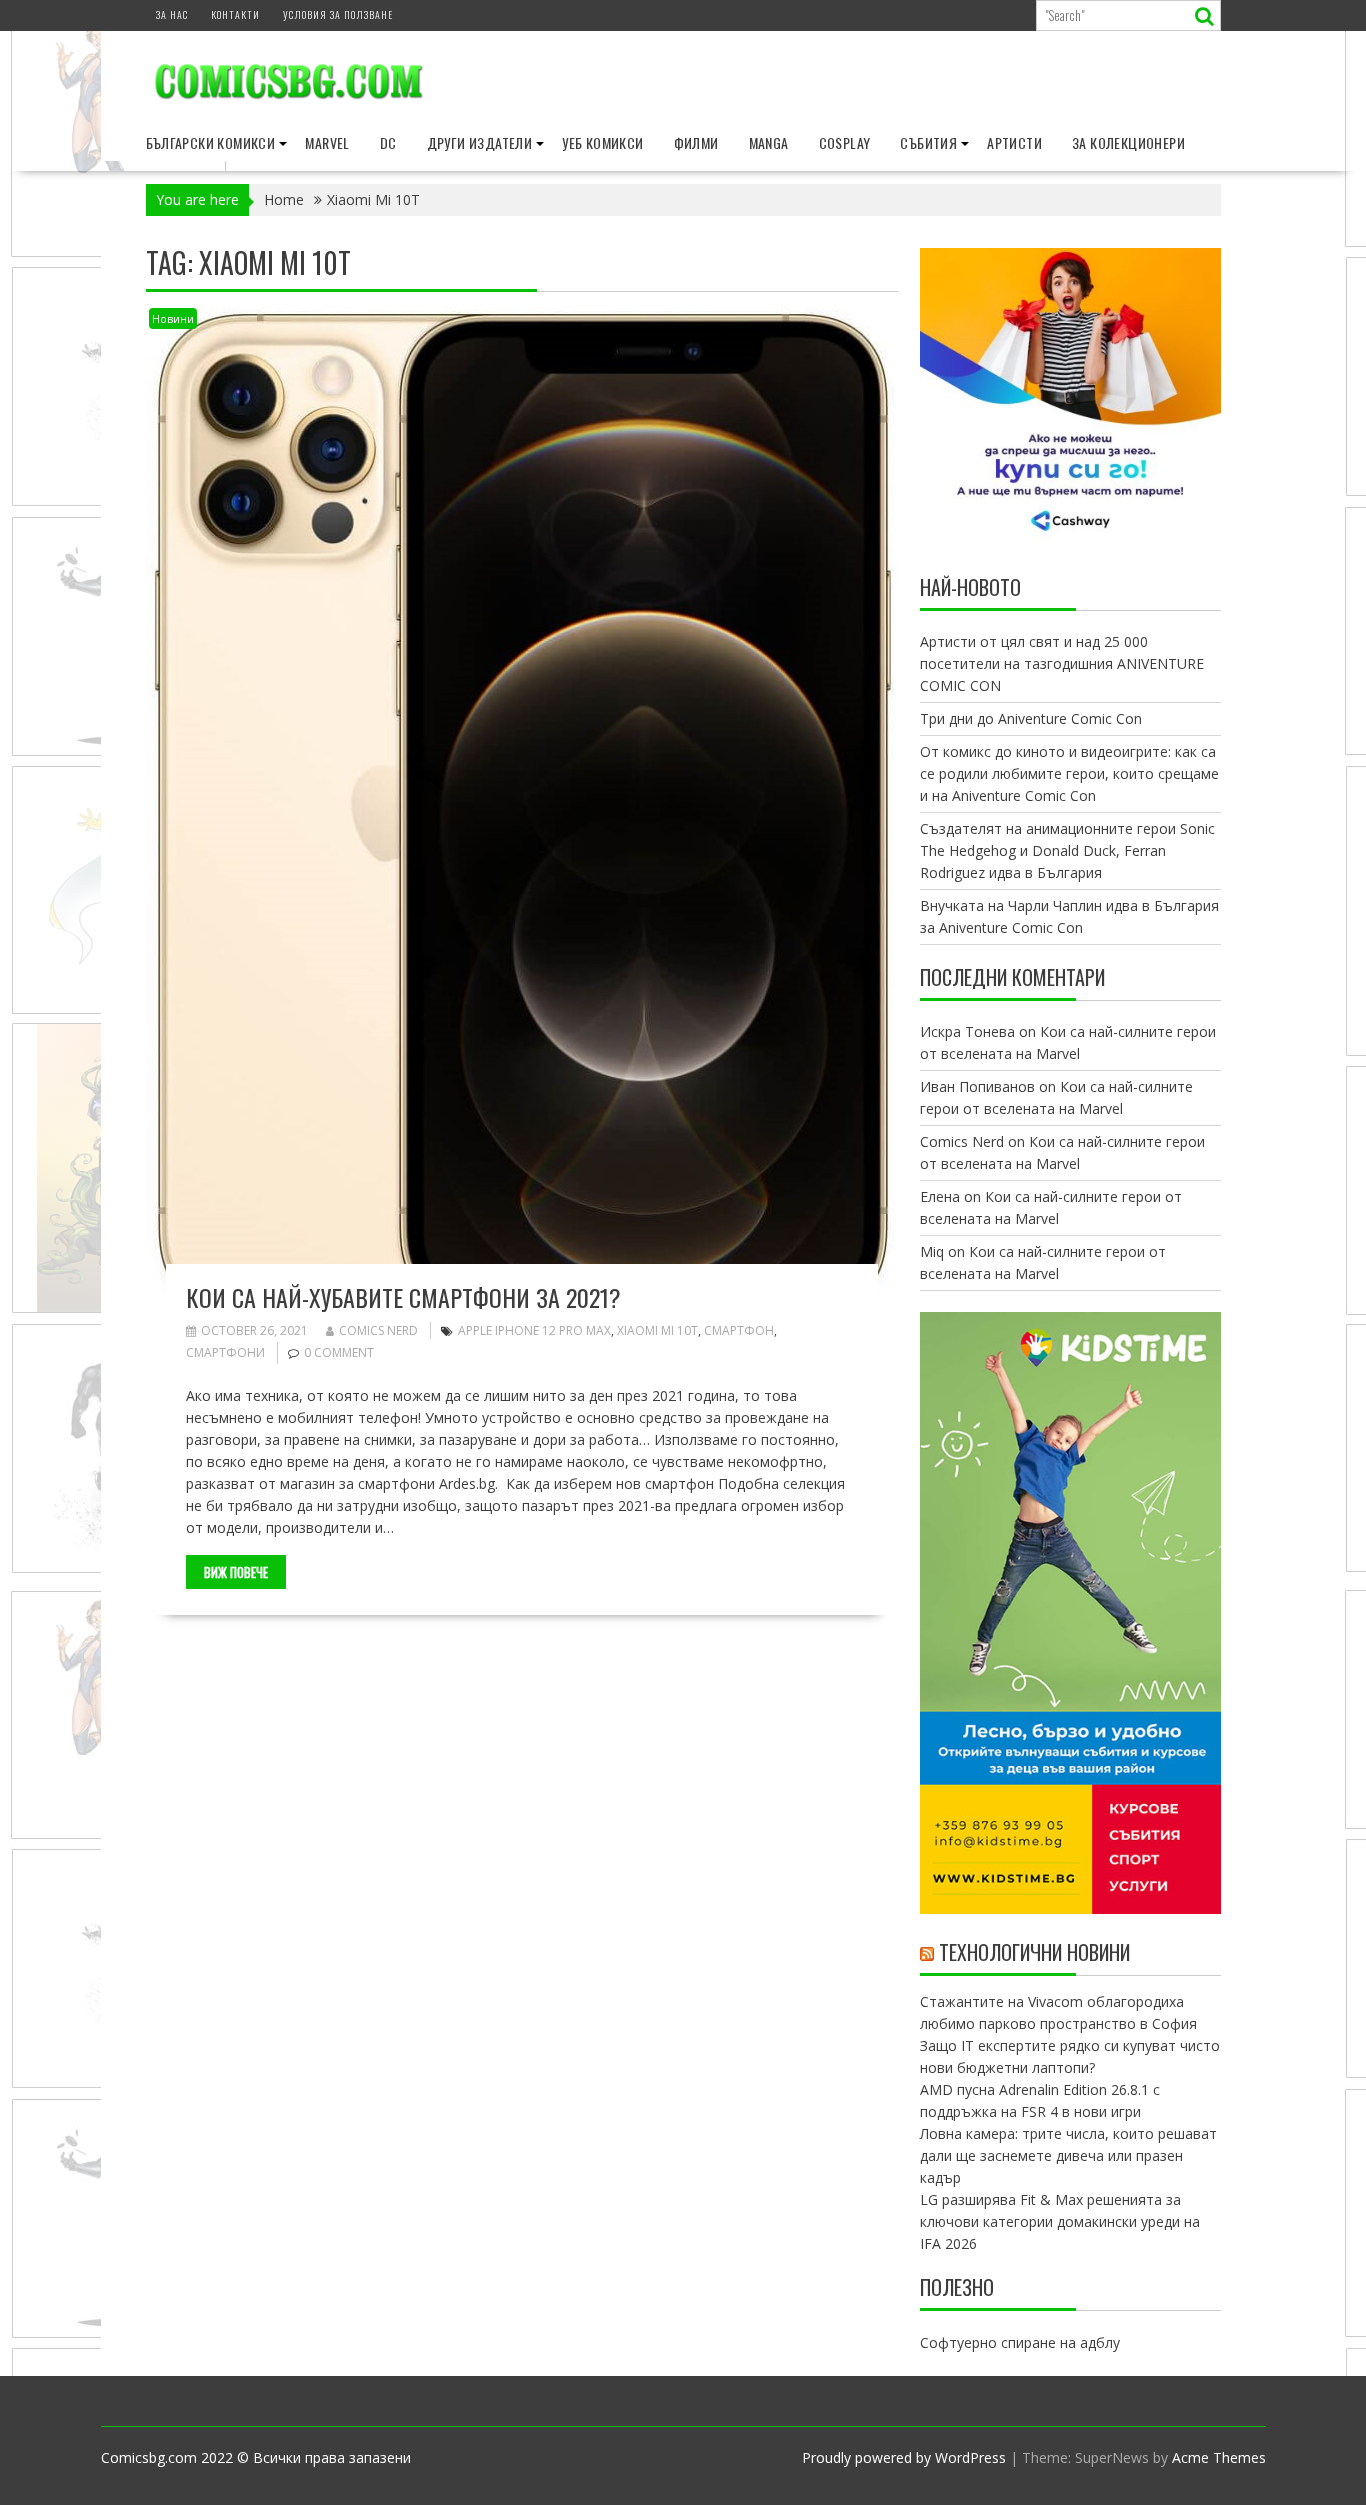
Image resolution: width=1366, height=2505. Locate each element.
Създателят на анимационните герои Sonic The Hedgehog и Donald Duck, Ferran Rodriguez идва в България (1067, 850)
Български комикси (211, 142)
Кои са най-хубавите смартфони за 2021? (403, 1297)
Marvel (327, 142)
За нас (172, 14)
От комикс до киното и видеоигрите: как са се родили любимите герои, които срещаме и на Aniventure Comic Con (1069, 773)
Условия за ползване (338, 14)
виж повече (236, 1572)
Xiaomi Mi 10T (657, 1330)
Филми (696, 142)
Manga (769, 142)
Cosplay (845, 142)
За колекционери (1128, 142)
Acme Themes (1219, 2457)
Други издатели (480, 142)
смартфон (739, 1330)
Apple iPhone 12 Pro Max (534, 1330)
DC (388, 142)
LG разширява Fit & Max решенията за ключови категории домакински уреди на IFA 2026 (1060, 2221)
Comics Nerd (378, 1330)
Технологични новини (1034, 1952)
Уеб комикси (602, 142)
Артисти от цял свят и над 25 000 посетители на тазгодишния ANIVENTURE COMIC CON (1062, 663)
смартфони (225, 1352)
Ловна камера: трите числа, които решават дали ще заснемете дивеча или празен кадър (1068, 2155)
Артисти (1014, 142)
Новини (173, 318)
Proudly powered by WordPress (904, 2457)
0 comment (339, 1352)
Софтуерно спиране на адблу (1020, 2342)
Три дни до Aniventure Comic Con (1031, 718)
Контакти (235, 14)
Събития (928, 142)
